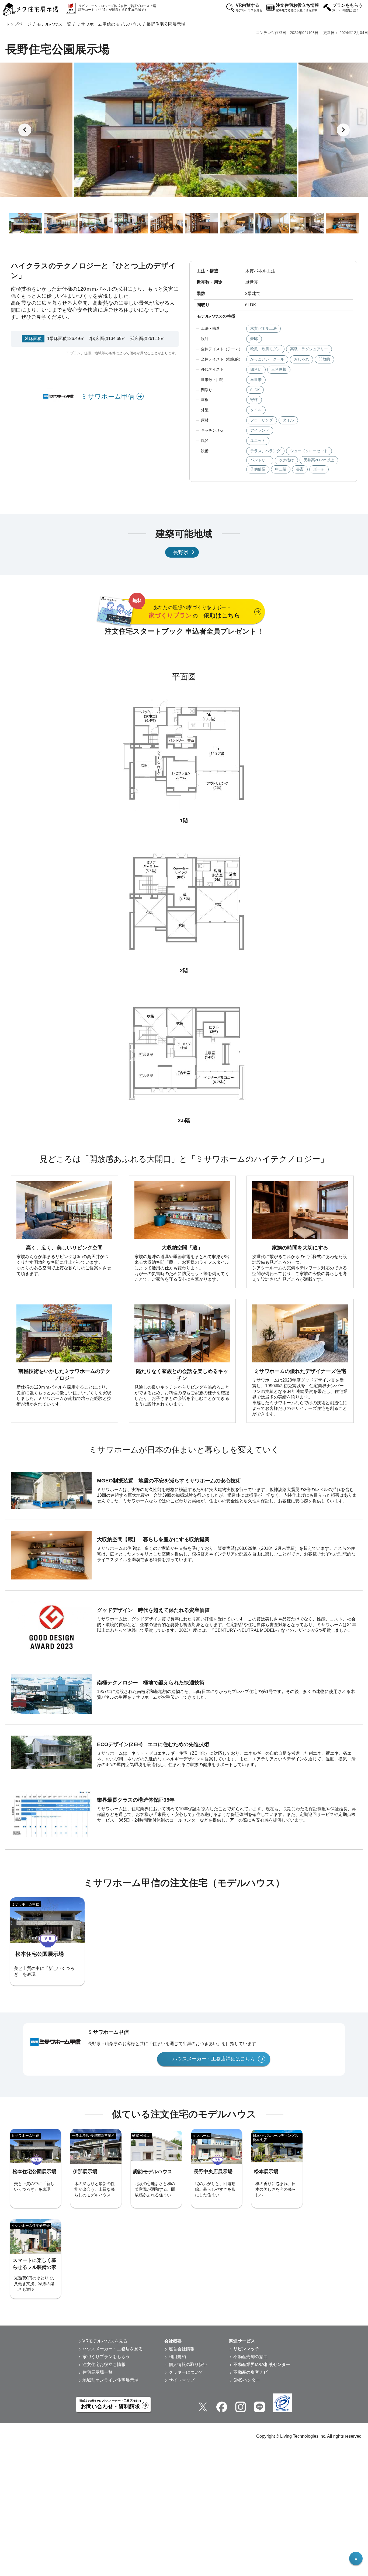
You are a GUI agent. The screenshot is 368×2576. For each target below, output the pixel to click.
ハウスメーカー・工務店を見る (113, 2349)
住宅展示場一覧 (98, 2372)
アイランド (260, 430)
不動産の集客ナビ (251, 2372)
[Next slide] (343, 130)
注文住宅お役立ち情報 (297, 7)
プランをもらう (348, 7)
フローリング (262, 420)
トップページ (18, 24)
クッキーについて (186, 2372)
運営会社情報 (182, 2349)
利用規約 (177, 2357)
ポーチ (319, 469)
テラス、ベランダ (265, 451)
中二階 (281, 469)
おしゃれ (301, 359)
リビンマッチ (246, 2349)
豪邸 (254, 339)
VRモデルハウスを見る (105, 2341)
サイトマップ (182, 2380)
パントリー (260, 460)
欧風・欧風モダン (265, 349)
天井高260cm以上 (319, 460)
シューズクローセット (309, 451)
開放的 (324, 359)
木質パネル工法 (263, 328)
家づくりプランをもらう (106, 2357)
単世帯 (256, 380)
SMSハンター (247, 2380)
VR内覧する (249, 7)
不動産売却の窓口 (251, 2357)
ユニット (258, 441)
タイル (256, 410)
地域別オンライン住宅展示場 (110, 2380)
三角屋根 (279, 369)
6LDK (255, 390)
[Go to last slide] (25, 130)
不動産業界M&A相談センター (262, 2364)
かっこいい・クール (267, 359)
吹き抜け (286, 460)
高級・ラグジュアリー (309, 349)
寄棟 (254, 400)
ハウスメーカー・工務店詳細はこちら (214, 2059)
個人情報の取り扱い (188, 2364)
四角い (256, 369)
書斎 (300, 469)
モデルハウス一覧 (54, 24)
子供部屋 (258, 469)
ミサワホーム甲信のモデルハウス (109, 24)
